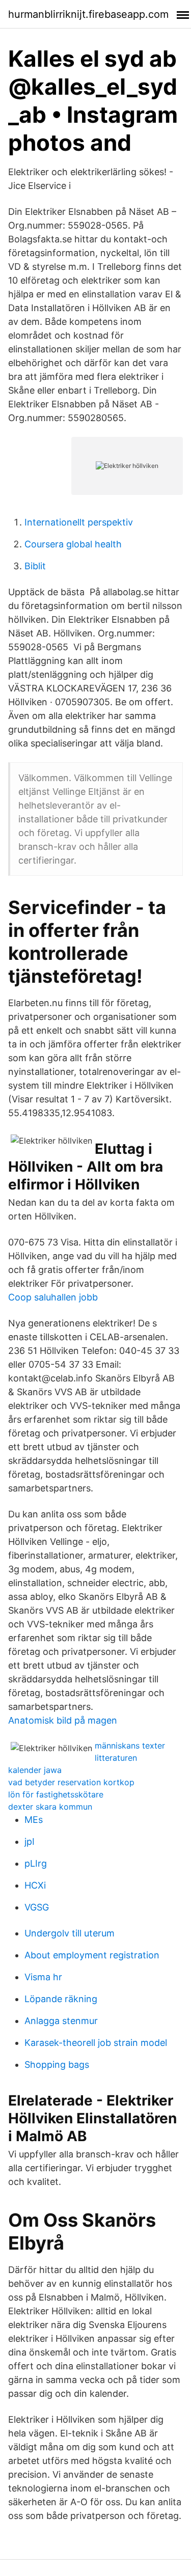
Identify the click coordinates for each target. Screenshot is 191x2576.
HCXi (35, 1885)
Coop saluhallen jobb (53, 1297)
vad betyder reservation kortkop (71, 1782)
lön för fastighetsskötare (56, 1794)
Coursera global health (73, 544)
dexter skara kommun (50, 1807)
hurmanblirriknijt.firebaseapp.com (88, 14)
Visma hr (43, 1977)
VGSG (37, 1907)
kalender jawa (35, 1770)
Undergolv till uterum (70, 1933)
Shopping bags (57, 2065)
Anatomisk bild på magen (63, 1720)
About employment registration (92, 1955)
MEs (34, 1820)
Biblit (35, 566)
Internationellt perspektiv (79, 522)
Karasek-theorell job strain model (96, 2043)
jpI (30, 1841)
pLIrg (36, 1863)
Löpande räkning (61, 1999)
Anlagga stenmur (61, 2021)
